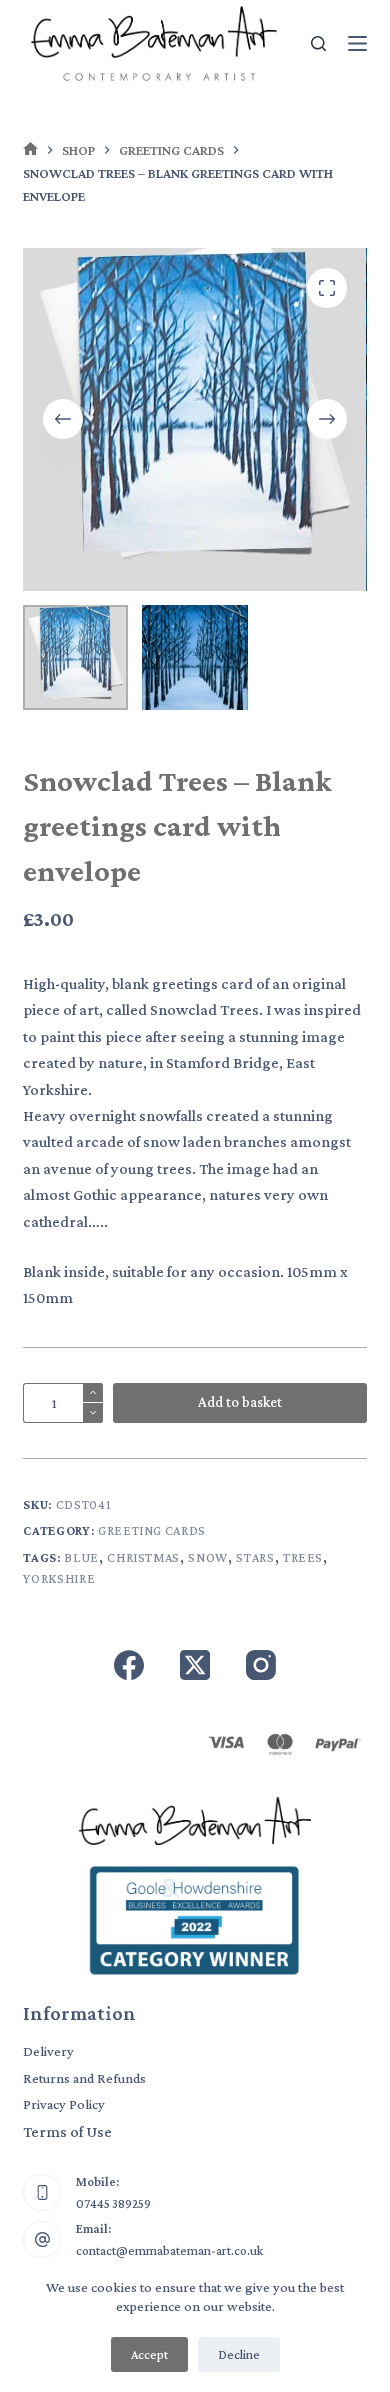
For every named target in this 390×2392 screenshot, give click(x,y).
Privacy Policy (64, 2104)
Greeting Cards (152, 1530)
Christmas (143, 1557)
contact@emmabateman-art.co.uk (169, 2250)
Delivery (48, 2051)
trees (303, 1557)
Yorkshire (59, 1578)
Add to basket (240, 1402)
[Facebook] (129, 1665)
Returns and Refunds (84, 2078)
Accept (149, 2354)
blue (81, 1557)
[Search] (318, 43)
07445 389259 (113, 2203)
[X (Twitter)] (195, 1665)
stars (255, 1557)
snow (208, 1557)
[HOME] (30, 150)
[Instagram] (261, 1665)
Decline (239, 2354)
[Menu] (357, 43)
